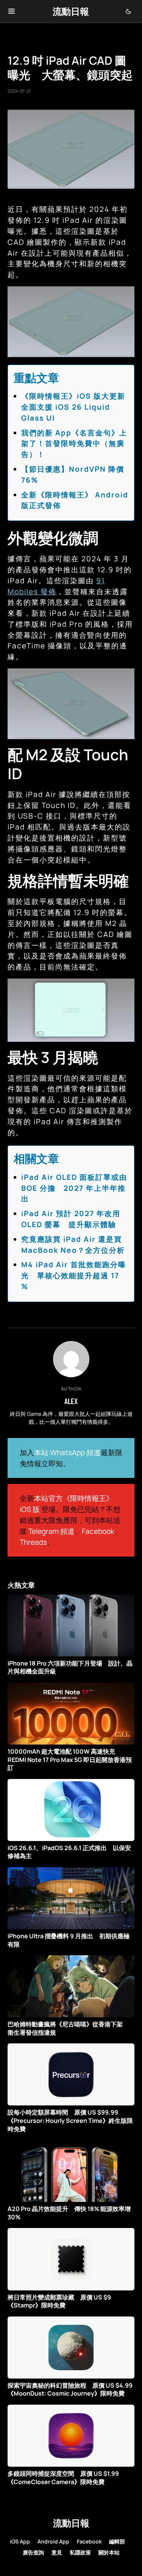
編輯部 (117, 2541)
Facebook (98, 1531)
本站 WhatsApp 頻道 (67, 1453)
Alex (71, 1401)
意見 (57, 2552)
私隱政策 (80, 2552)
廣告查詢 (33, 2552)
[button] (12, 11)
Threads (33, 1542)
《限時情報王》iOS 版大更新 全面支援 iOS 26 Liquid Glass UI (77, 407)
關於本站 (109, 2552)
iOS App (20, 2541)
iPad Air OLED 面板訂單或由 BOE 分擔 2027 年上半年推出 (74, 1188)
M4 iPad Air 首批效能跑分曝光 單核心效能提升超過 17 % (74, 1276)
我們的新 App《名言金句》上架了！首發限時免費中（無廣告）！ (74, 444)
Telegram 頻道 (51, 1531)
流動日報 (71, 11)
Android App (53, 2541)
